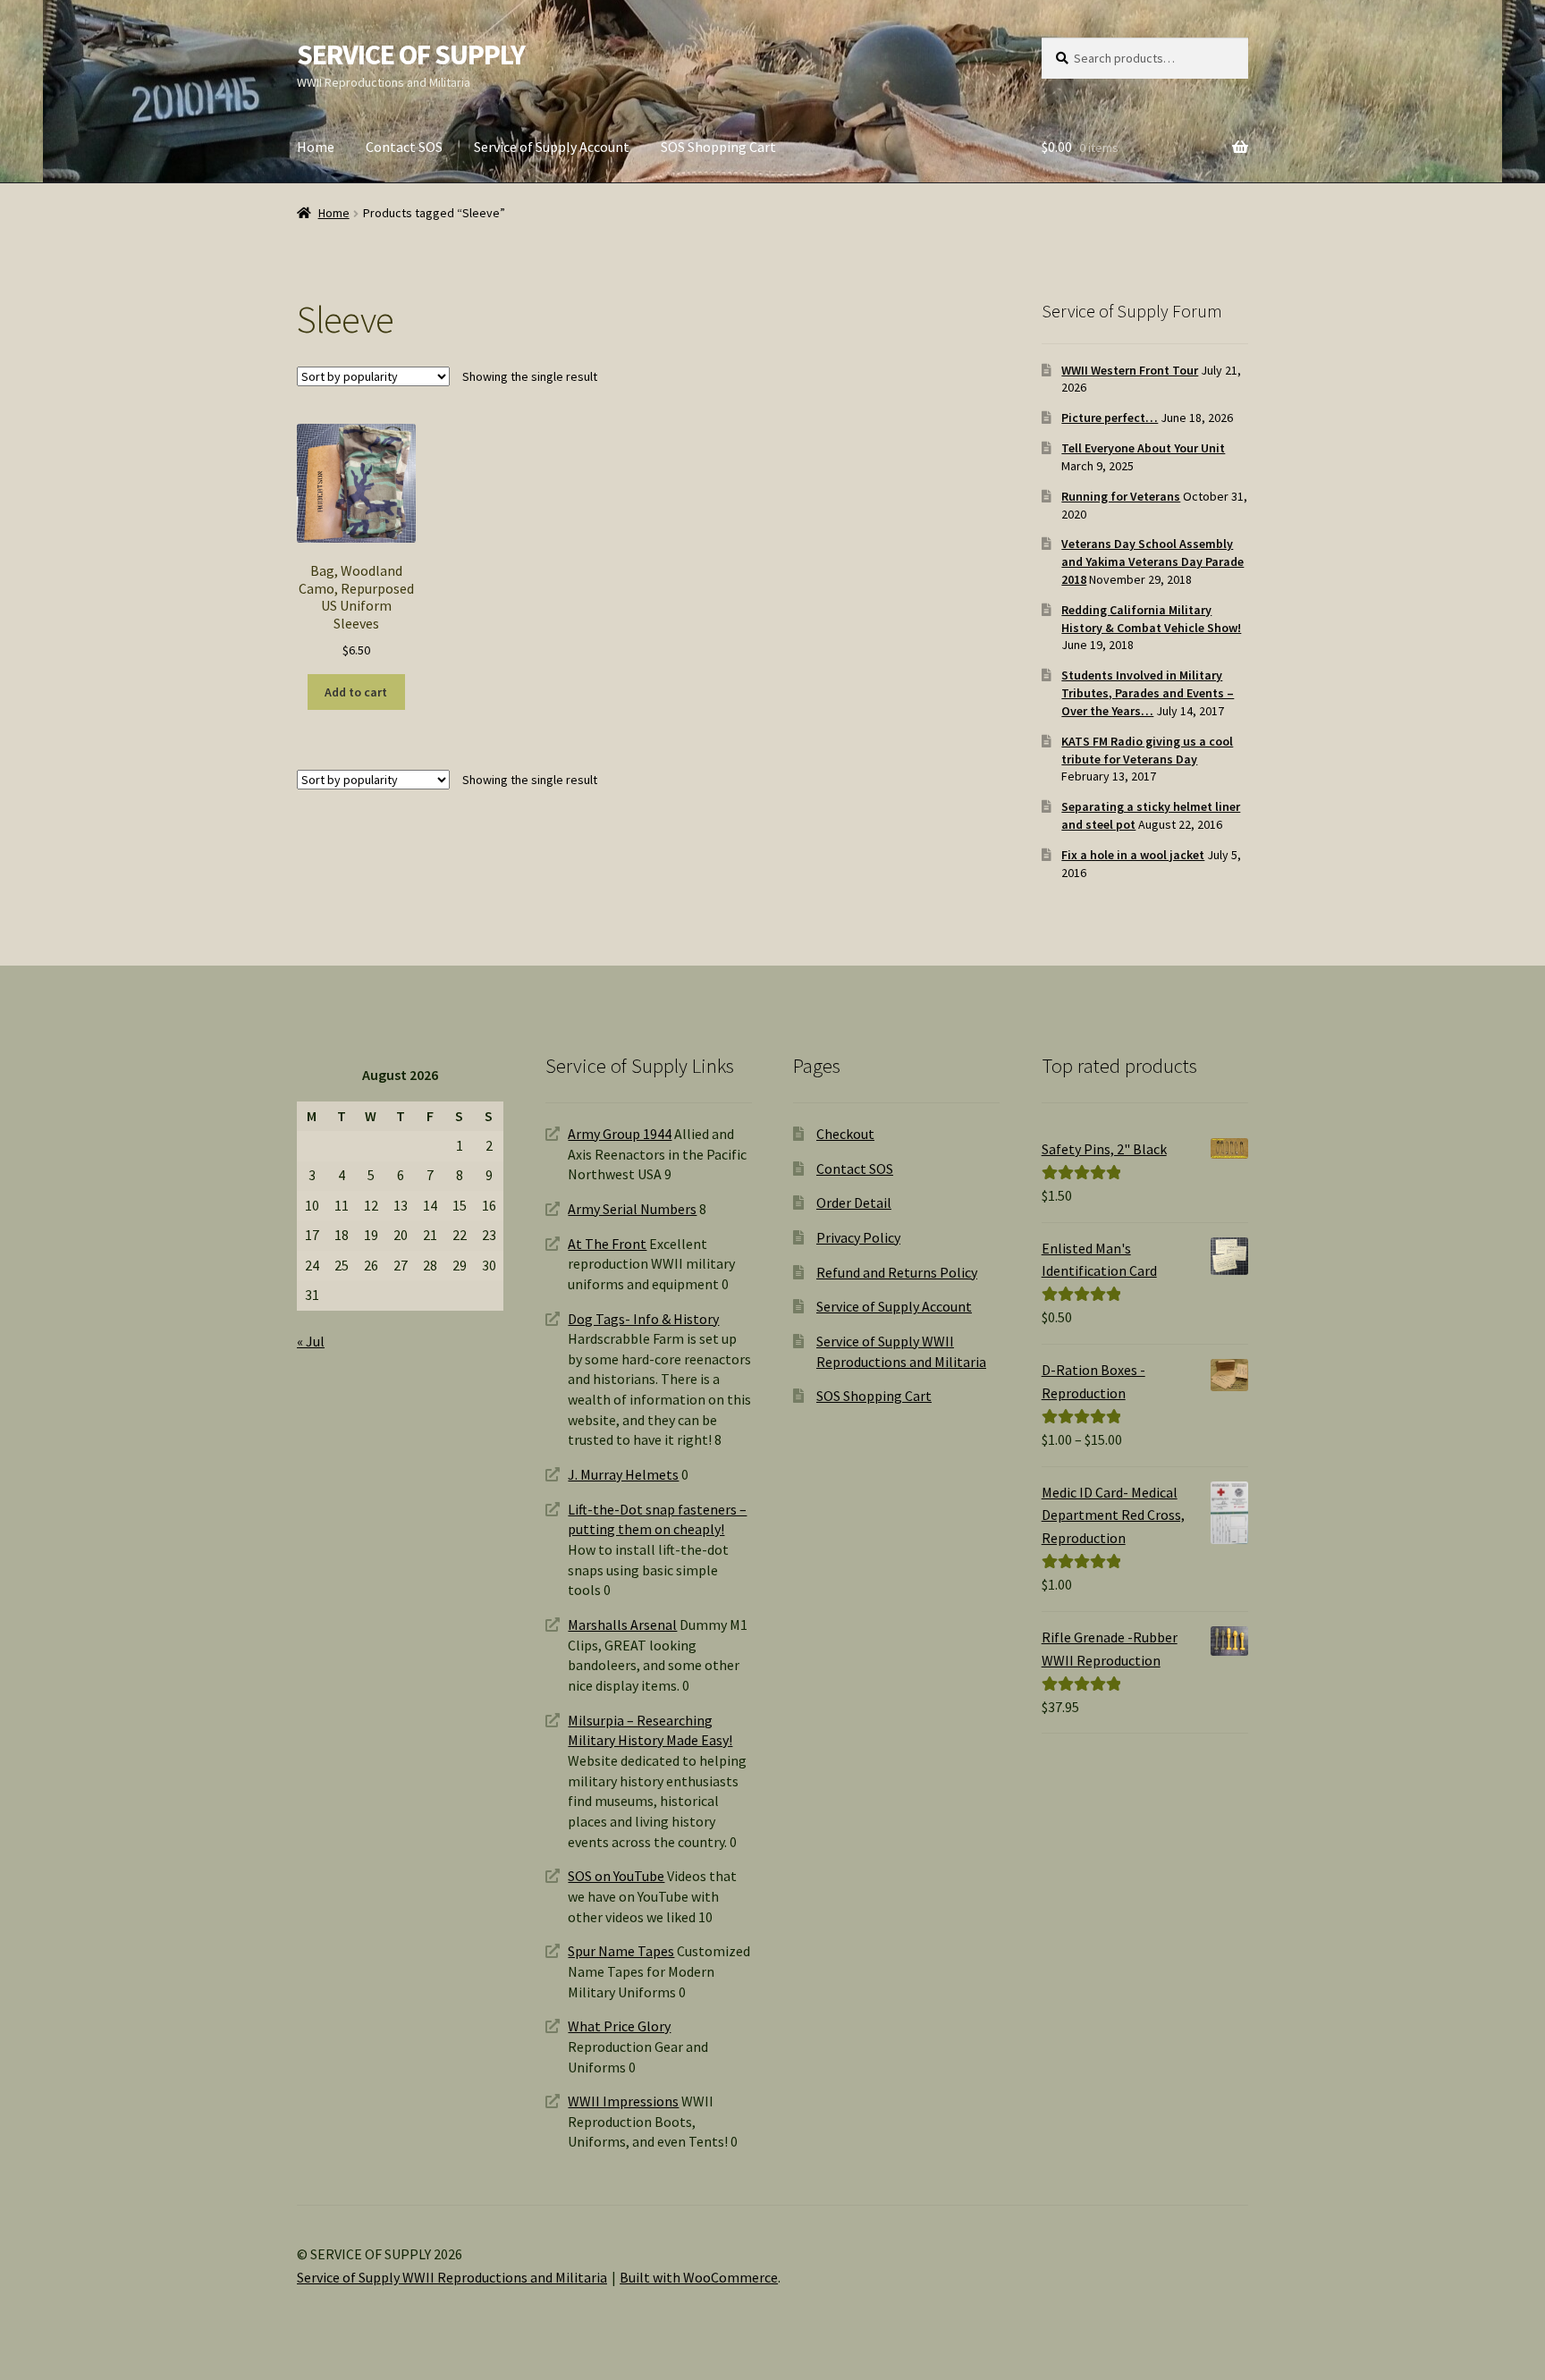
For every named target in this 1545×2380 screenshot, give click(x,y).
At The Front (607, 1244)
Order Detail (854, 1203)
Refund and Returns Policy (897, 1272)
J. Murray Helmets (623, 1474)
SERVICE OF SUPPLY (411, 55)
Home (316, 147)
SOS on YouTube (616, 1876)
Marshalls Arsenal (622, 1625)
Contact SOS (404, 147)
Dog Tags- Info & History (643, 1319)
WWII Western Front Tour (1130, 370)
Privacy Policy (858, 1237)
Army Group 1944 (620, 1134)
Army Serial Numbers (632, 1209)
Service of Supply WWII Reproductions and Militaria (452, 2277)
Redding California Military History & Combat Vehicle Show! (1151, 619)
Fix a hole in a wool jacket (1133, 855)
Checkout (845, 1134)
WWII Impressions (623, 2101)
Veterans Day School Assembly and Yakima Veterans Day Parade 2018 (1152, 561)
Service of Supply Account (552, 147)
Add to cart (356, 692)
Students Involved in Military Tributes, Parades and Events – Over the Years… (1148, 693)
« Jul (311, 1341)
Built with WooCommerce (699, 2277)
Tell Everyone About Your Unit (1143, 448)
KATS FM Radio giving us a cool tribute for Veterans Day (1147, 750)
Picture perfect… (1110, 418)
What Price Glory (619, 2026)
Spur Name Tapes (621, 1951)
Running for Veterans (1121, 496)
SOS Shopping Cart (718, 147)
